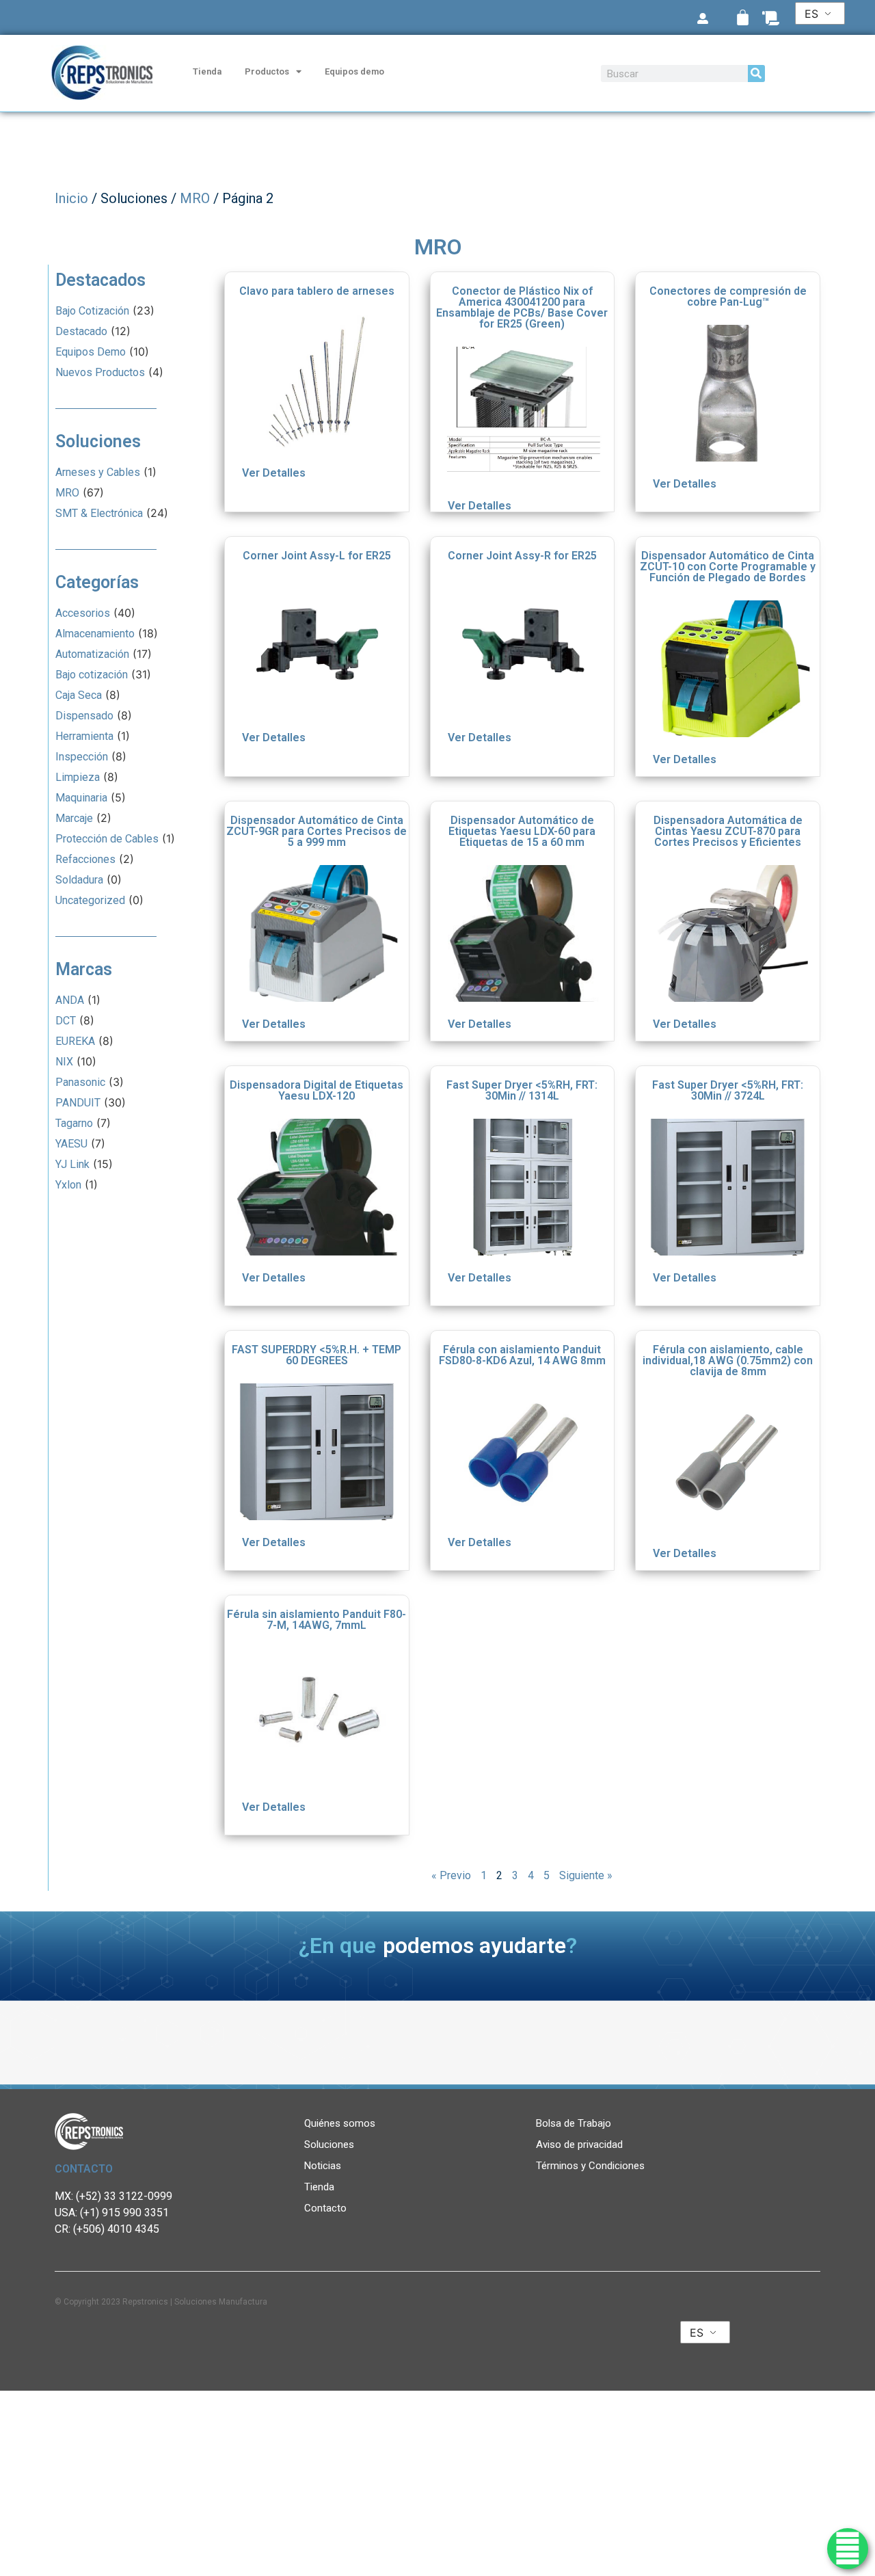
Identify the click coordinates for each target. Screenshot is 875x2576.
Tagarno (74, 1123)
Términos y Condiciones (590, 2166)
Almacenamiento (95, 634)
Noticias (323, 2166)
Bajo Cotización (92, 311)
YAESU (71, 1144)
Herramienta (84, 736)
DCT (66, 1021)
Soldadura (79, 880)
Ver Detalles (274, 473)
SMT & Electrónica (99, 513)
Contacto (325, 2208)
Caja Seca (79, 695)
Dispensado (84, 716)
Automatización (92, 654)
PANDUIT (78, 1103)
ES (811, 14)
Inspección (82, 757)
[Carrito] (743, 17)
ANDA (70, 1000)
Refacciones (85, 859)
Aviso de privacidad (579, 2145)
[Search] (756, 74)
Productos (267, 71)
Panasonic (80, 1082)
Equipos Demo (91, 352)
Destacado (81, 331)
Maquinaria (81, 798)
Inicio (71, 198)
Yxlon (68, 1185)
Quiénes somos (340, 2123)
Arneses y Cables (98, 472)
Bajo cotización (92, 675)
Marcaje (74, 818)
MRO (195, 198)
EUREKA (75, 1041)
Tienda (207, 71)
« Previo (451, 1875)
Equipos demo (354, 71)
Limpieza (78, 777)
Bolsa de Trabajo (574, 2123)
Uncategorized (90, 900)
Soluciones (329, 2145)
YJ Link (72, 1164)
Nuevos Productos (100, 372)
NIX (64, 1062)
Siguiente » (586, 1875)
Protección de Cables (107, 839)
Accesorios (83, 613)
